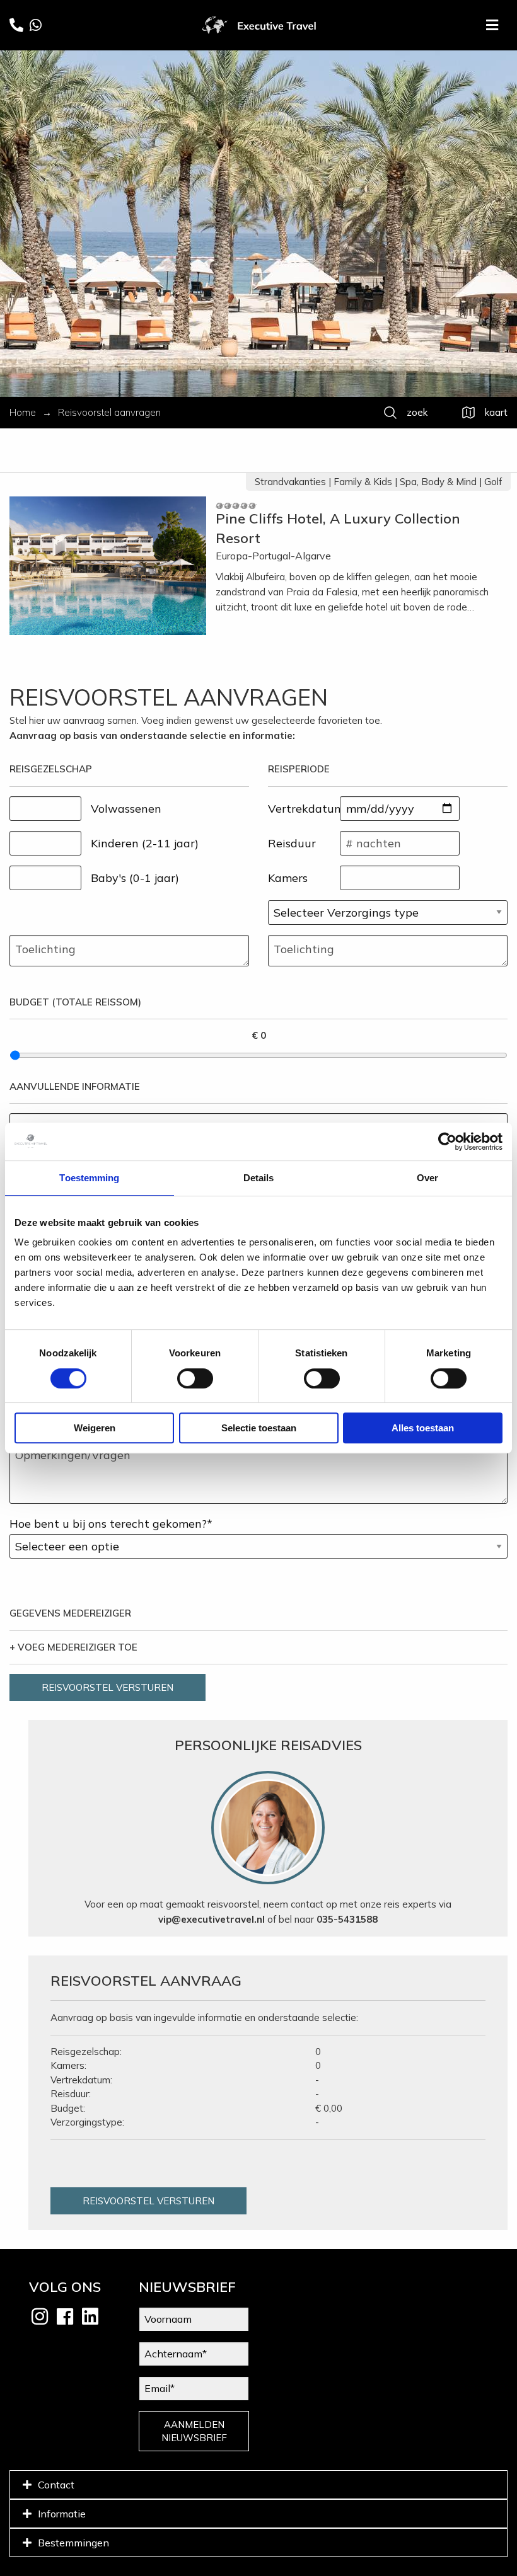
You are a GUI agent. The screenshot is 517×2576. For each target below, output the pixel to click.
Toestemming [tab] (89, 1178)
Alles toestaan (423, 1428)
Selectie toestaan (259, 1428)
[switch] (195, 1378)
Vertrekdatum (304, 809)
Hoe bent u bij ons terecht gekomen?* (111, 1524)
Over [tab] (427, 1178)
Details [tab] (259, 1178)
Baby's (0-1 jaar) (135, 878)
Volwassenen (126, 809)
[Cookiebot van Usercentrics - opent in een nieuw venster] (447, 1142)
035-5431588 (347, 1919)
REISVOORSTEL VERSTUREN (107, 1687)
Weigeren (95, 1428)
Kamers (288, 878)
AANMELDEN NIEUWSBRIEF (194, 2431)
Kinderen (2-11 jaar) (145, 843)
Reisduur (292, 843)
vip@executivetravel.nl (212, 1919)
